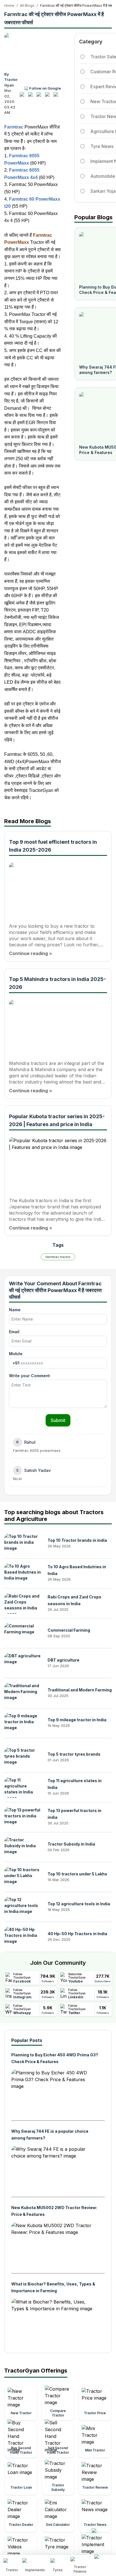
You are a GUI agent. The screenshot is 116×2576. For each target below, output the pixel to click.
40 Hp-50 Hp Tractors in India (77, 1934)
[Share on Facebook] (23, 97)
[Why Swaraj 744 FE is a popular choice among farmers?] (53, 2169)
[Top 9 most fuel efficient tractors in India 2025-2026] (58, 889)
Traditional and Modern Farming (80, 1690)
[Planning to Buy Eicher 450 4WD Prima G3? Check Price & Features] (53, 2093)
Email (14, 1332)
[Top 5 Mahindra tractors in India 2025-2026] (58, 1027)
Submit (58, 1420)
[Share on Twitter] (40, 97)
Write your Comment (29, 1376)
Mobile (16, 1354)
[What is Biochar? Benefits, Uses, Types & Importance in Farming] (53, 2322)
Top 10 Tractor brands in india (77, 1540)
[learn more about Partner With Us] (103, 2561)
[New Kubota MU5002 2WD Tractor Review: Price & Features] (53, 2245)
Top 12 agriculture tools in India (79, 1904)
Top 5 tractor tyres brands (74, 1754)
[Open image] (33, 50)
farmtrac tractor (58, 1257)
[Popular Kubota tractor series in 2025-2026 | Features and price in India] (58, 1164)
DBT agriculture (63, 1660)
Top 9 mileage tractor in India (77, 1720)
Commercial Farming (69, 1630)
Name (15, 1310)
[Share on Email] (57, 97)
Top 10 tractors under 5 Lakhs (77, 1874)
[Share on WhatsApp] (49, 97)
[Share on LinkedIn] (32, 97)
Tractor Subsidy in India (71, 1844)
